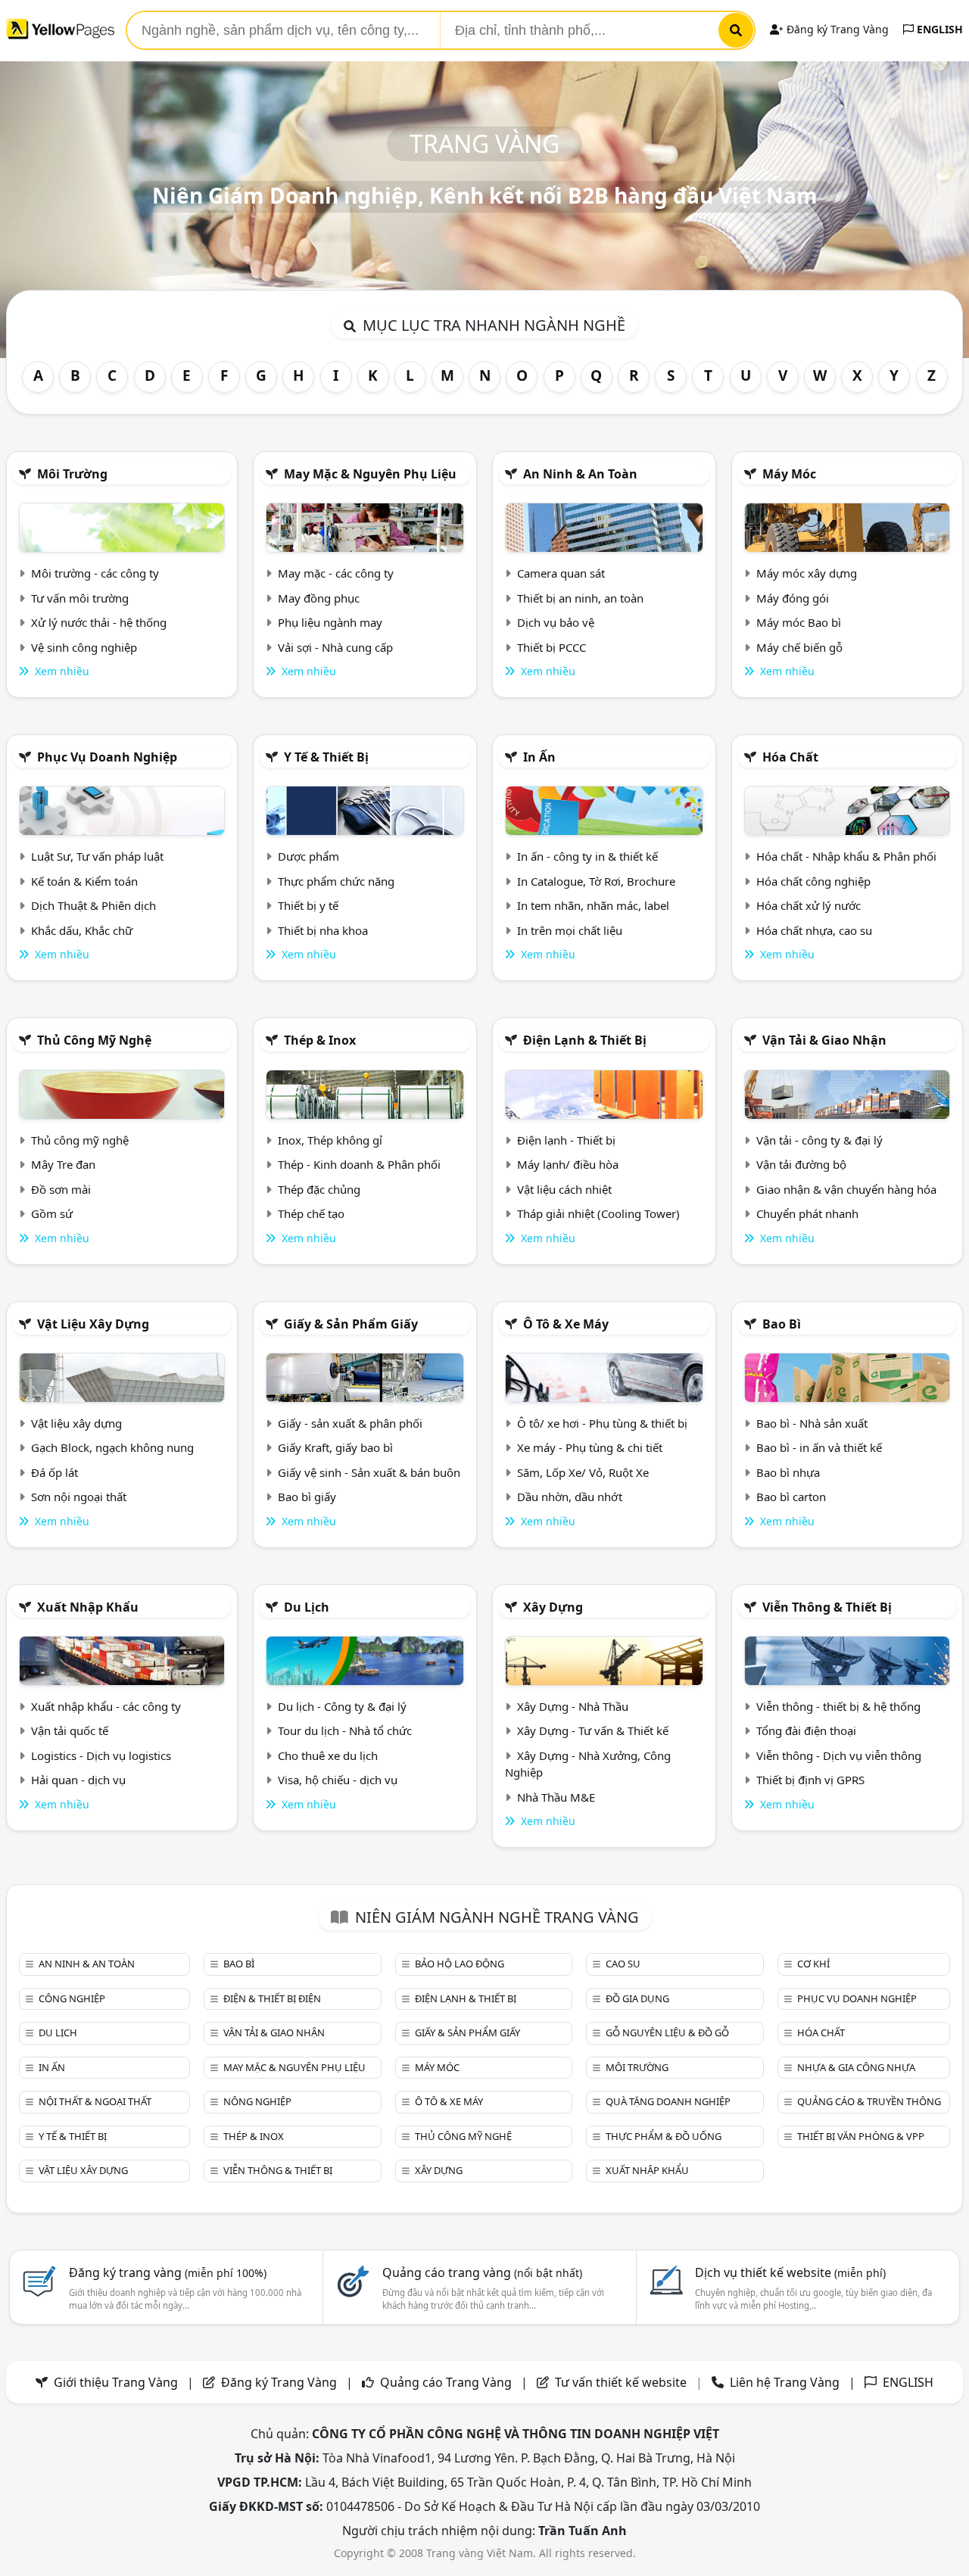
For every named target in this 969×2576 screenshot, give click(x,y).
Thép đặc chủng (319, 1189)
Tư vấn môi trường (80, 598)
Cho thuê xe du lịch (328, 1755)
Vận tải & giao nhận (824, 1040)
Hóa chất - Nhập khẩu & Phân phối (846, 856)
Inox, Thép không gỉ (330, 1140)
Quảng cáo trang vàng (482, 2272)
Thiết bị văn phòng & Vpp (861, 2136)
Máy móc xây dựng (807, 573)
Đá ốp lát (55, 1472)
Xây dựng (553, 1607)
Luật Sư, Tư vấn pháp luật (97, 856)
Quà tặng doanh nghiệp (668, 2101)
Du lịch (307, 1607)
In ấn (539, 757)
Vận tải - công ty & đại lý (819, 1140)
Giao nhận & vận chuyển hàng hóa (846, 1189)
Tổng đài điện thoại (806, 1730)
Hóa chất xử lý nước (809, 905)
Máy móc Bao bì (799, 622)
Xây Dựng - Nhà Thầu (573, 1706)
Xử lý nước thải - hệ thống (99, 622)
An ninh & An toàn (580, 474)
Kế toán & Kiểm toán (84, 881)
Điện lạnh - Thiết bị (566, 1140)
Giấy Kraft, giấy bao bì (335, 1447)
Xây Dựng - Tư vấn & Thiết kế (593, 1730)
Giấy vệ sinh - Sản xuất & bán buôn (369, 1472)
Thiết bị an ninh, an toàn (580, 598)
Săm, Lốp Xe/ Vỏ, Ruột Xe (583, 1472)
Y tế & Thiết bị (326, 757)
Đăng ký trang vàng (168, 2272)
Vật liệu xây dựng (93, 1324)
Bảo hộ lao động (460, 1964)
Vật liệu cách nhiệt (564, 1189)
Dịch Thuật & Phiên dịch (93, 905)
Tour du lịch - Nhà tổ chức (345, 1730)
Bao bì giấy (307, 1497)
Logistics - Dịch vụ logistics (101, 1755)
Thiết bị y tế (308, 905)
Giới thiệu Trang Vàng (116, 2382)
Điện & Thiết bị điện (272, 1998)
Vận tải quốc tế (70, 1730)
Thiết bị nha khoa (323, 930)
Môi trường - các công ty (95, 573)
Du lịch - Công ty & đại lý (342, 1706)
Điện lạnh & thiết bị (585, 1040)
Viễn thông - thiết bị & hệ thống (838, 1706)
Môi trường (72, 474)
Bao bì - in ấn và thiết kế (819, 1447)
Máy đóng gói (793, 598)
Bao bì (782, 1324)
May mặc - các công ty (336, 573)
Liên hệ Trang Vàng (785, 2382)
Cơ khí (813, 1964)
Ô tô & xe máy (566, 1324)
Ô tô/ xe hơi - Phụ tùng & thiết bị (602, 1423)
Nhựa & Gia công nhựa (856, 2067)
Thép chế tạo (311, 1213)
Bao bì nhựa (788, 1472)
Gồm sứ (52, 1213)
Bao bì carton (791, 1497)
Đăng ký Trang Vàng (836, 29)
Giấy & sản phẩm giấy (351, 1324)
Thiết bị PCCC (551, 647)
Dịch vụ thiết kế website (790, 2272)
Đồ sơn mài (61, 1189)
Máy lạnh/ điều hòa (568, 1164)
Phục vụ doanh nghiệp (107, 757)
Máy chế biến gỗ (799, 647)
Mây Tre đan (63, 1164)
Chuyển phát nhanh (807, 1213)
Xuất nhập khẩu (88, 1607)
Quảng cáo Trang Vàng (446, 2382)
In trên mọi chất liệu (570, 930)
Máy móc (789, 474)
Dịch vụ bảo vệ (556, 622)
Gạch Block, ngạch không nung (112, 1447)
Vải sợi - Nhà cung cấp (335, 647)
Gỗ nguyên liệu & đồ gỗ (667, 2032)
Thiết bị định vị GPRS (810, 1780)
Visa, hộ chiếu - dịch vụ (338, 1780)
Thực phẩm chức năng (336, 881)
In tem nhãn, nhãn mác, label (593, 905)
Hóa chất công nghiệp (813, 881)
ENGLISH (938, 29)
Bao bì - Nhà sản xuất (812, 1423)
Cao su (623, 1964)
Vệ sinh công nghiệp (84, 647)
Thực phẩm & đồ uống (664, 2136)
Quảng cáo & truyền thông (869, 2101)
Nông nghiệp (257, 2101)
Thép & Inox (320, 1040)
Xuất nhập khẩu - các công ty (106, 1706)
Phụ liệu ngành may (330, 622)
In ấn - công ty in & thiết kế (587, 856)
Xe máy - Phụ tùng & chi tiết (590, 1447)
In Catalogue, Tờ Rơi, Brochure (596, 881)
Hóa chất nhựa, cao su (814, 930)
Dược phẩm (308, 856)
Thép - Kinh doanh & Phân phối (359, 1164)
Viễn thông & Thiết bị (827, 1607)
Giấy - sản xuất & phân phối (350, 1423)
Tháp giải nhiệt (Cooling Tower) (598, 1213)
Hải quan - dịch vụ (78, 1780)
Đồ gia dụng (637, 1998)
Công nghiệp (72, 1998)
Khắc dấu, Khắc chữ (82, 930)
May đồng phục (319, 598)
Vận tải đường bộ (801, 1164)
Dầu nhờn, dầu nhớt (570, 1497)
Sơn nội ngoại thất (79, 1497)
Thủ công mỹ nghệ (94, 1040)
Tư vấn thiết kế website (622, 2382)
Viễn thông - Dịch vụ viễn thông (839, 1755)
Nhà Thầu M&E (556, 1797)
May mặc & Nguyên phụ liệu (370, 474)
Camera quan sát (561, 573)
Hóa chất (790, 757)
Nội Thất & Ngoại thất (95, 2101)
